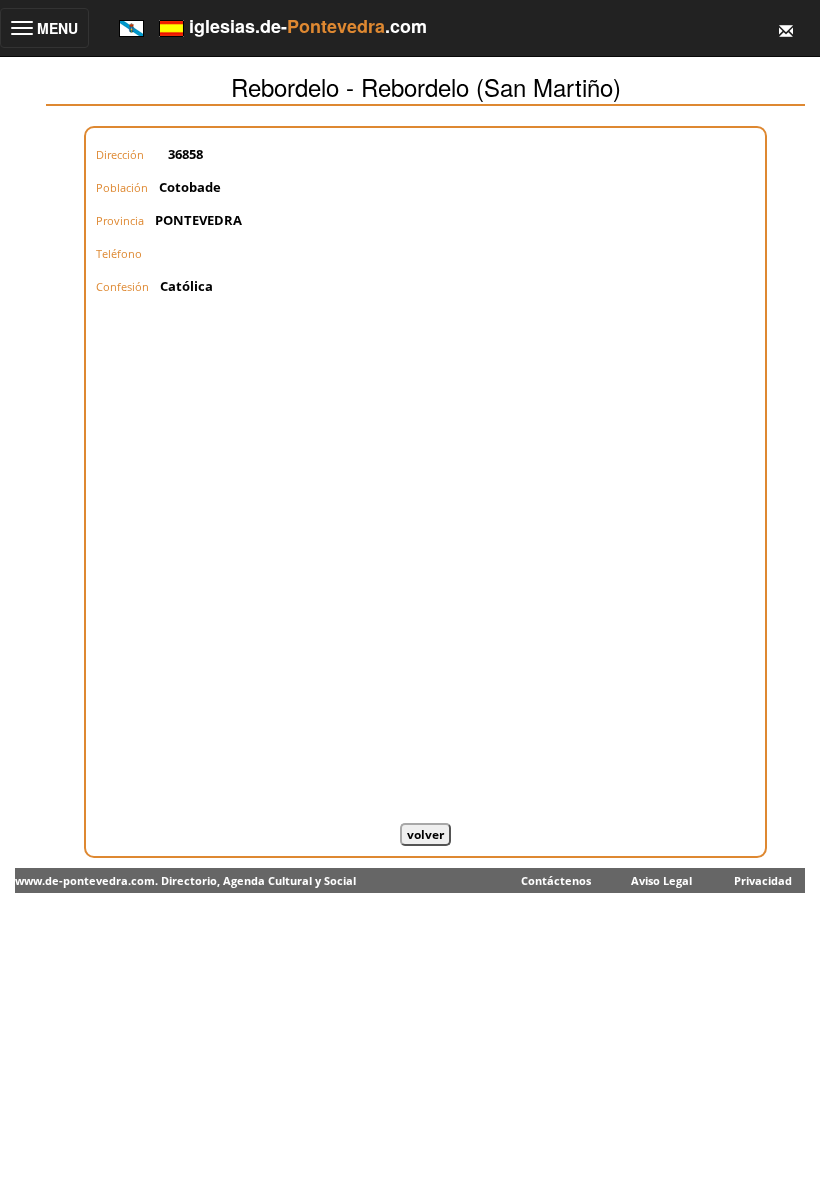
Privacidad (763, 880)
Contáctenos (556, 880)
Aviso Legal (661, 880)
